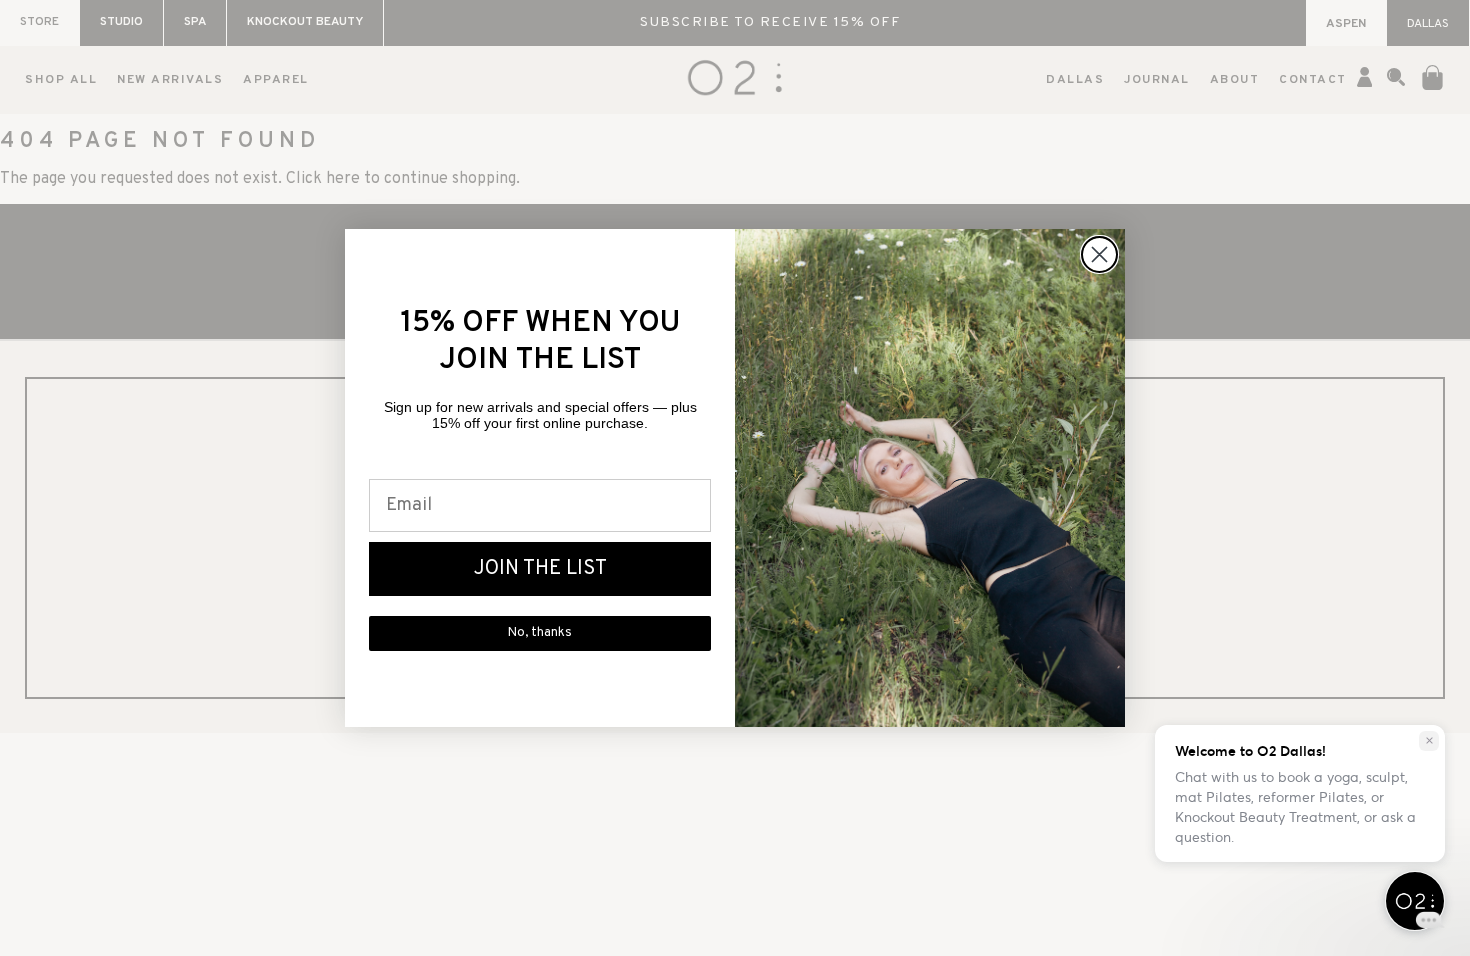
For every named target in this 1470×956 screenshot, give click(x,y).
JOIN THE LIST (540, 569)
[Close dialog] (1099, 254)
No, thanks (540, 633)
